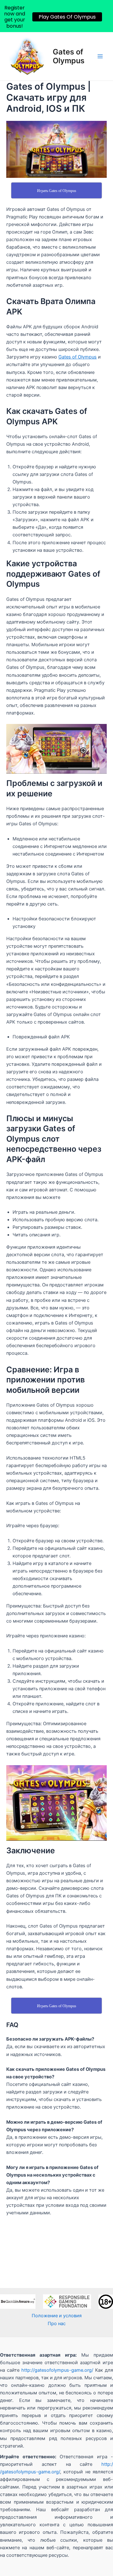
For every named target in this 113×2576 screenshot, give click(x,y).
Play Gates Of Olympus (67, 17)
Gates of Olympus (69, 56)
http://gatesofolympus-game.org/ (57, 2370)
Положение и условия (57, 2316)
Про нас (57, 2324)
